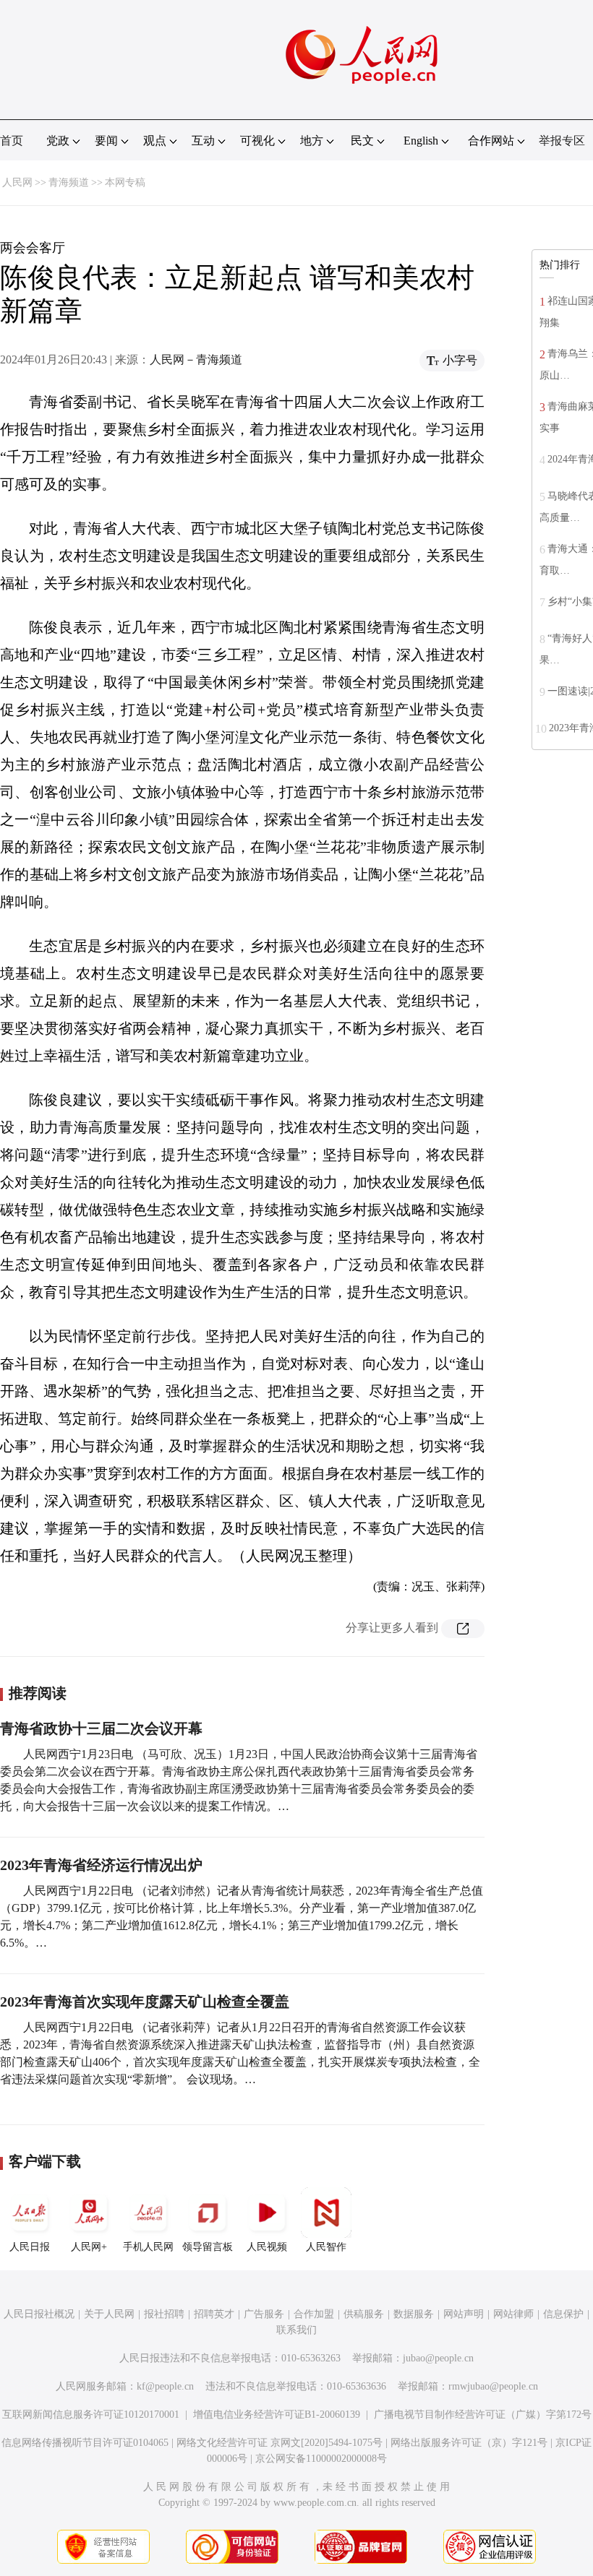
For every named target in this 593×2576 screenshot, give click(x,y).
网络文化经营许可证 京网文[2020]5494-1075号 (280, 2443)
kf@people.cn (165, 2386)
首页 (12, 141)
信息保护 (563, 2314)
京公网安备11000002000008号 (321, 2459)
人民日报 (30, 2247)
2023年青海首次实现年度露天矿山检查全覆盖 (145, 2002)
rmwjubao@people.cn (493, 2386)
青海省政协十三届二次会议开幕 (101, 1728)
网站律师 (513, 2314)
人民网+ (89, 2247)
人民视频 (267, 2247)
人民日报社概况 (39, 2314)
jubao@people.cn (438, 2358)
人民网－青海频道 (196, 359)
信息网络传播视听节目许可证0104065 (85, 2443)
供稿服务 (364, 2314)
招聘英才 (214, 2314)
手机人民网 (148, 2247)
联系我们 (296, 2330)
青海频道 (69, 182)
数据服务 (414, 2314)
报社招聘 (164, 2314)
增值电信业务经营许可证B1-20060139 (277, 2415)
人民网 (17, 182)
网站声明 (464, 2314)
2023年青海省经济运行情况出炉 (101, 1865)
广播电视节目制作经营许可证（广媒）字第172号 (483, 2415)
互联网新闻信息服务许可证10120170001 (91, 2415)
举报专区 (562, 141)
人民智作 (326, 2247)
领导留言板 (208, 2247)
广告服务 (264, 2314)
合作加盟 (314, 2314)
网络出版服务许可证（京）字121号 (469, 2443)
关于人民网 (109, 2314)
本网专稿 (125, 182)
